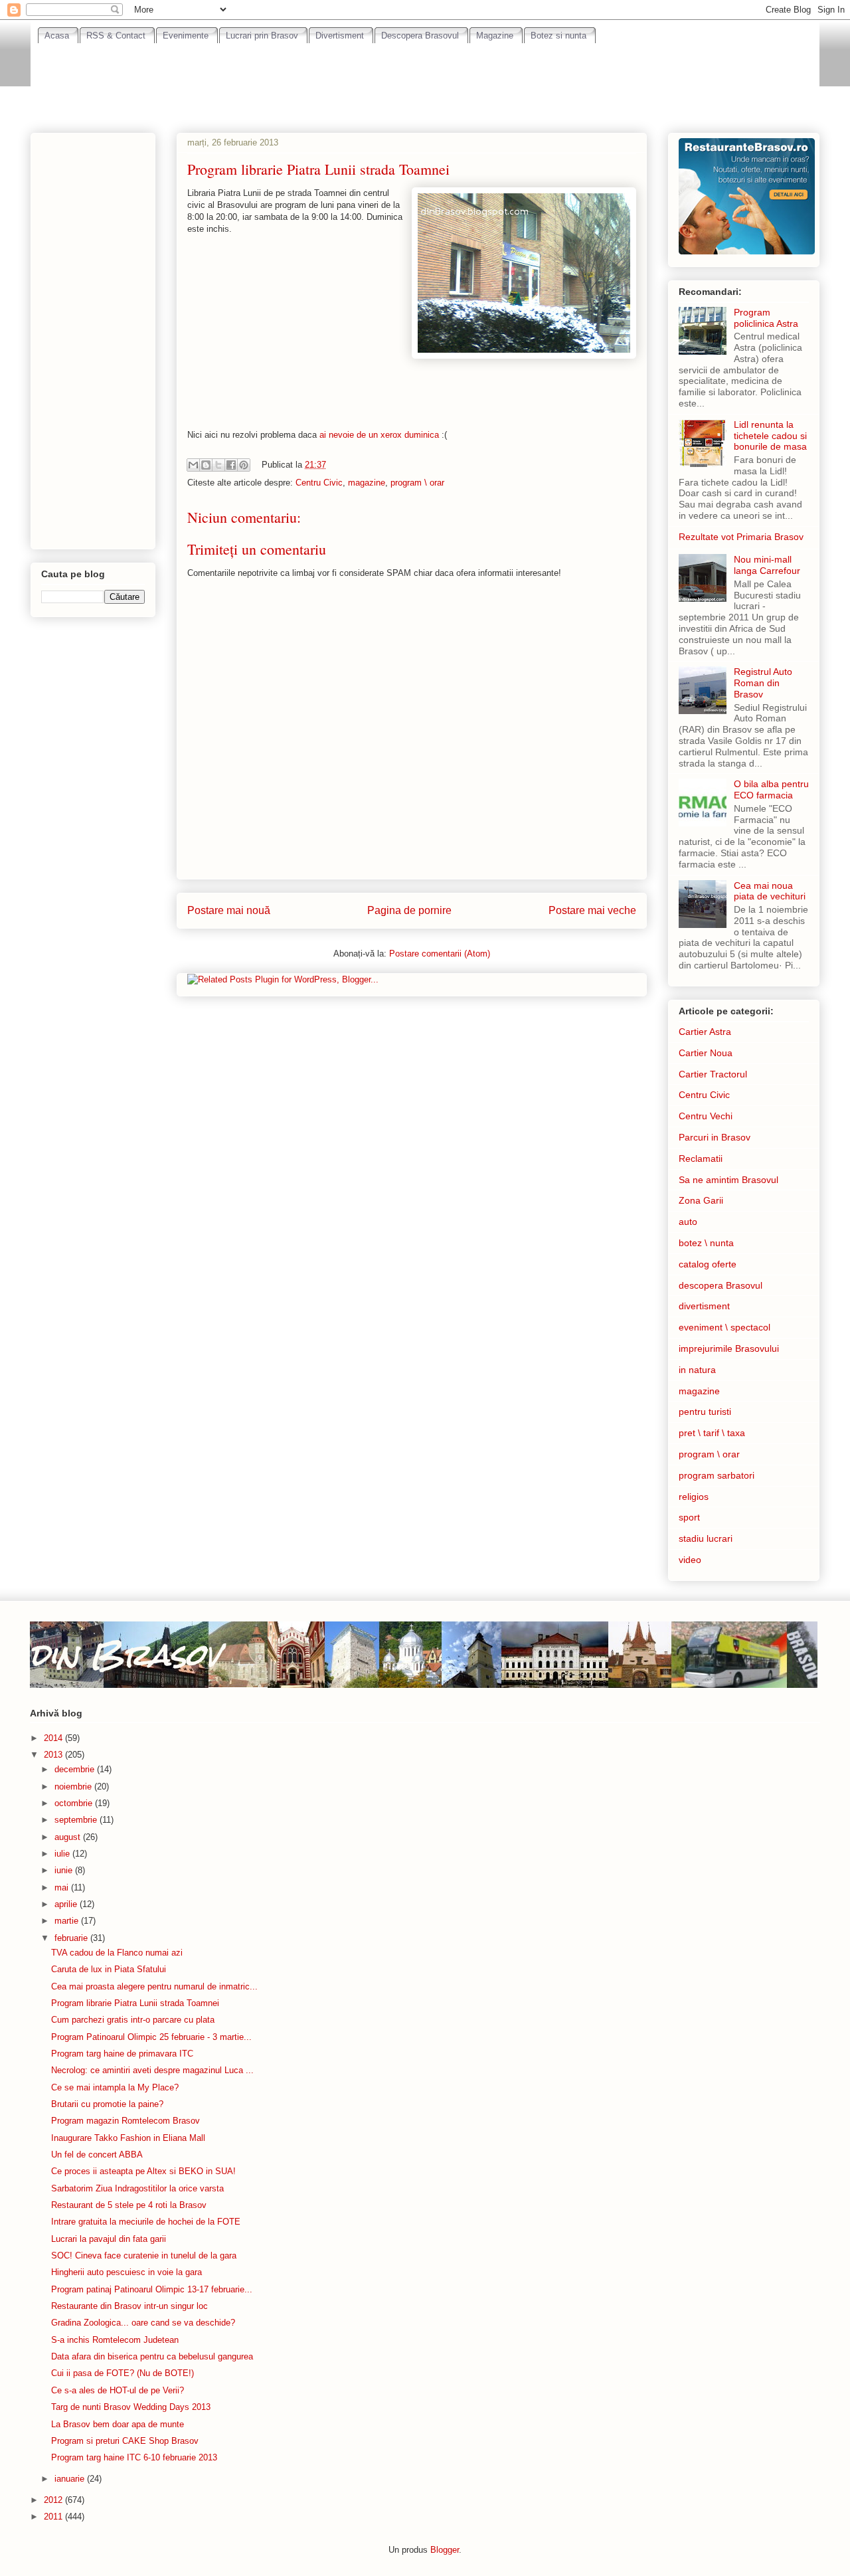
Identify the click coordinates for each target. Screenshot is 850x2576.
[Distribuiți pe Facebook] (231, 465)
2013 (54, 1755)
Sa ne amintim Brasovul (728, 1180)
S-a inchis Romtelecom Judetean (115, 2340)
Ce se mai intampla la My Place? (115, 2087)
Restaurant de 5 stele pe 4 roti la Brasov (129, 2205)
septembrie (77, 1820)
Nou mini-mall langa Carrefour (767, 565)
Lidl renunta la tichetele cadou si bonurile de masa (770, 436)
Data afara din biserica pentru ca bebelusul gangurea (152, 2356)
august (69, 1837)
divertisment (704, 1306)
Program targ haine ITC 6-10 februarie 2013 (134, 2457)
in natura (697, 1370)
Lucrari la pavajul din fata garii (109, 2239)
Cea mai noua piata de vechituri (770, 891)
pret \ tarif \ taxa (712, 1433)
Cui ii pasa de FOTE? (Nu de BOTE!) (123, 2373)
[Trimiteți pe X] (218, 465)
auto (688, 1222)
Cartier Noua (706, 1053)
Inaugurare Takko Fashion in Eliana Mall (128, 2138)
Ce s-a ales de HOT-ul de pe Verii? (118, 2390)
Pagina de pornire (409, 910)
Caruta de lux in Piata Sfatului (109, 1969)
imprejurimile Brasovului (729, 1348)
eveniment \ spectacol (724, 1327)
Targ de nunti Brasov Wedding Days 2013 (131, 2407)
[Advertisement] (425, 80)
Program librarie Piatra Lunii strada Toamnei (135, 2003)
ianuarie (71, 2479)
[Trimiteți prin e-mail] (193, 465)
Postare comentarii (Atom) (440, 954)
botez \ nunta (706, 1243)
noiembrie (74, 1787)
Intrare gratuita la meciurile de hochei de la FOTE (146, 2222)
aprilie (67, 1904)
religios (694, 1497)
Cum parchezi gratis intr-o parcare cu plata (133, 2020)
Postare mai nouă (229, 910)
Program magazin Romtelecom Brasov (126, 2121)
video (690, 1560)
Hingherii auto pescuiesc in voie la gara (127, 2272)
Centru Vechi (706, 1116)
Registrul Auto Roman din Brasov (763, 683)
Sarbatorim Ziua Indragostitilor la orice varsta (137, 2188)
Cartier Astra (705, 1032)
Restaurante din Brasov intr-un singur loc (129, 2306)
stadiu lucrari (706, 1538)
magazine (367, 483)
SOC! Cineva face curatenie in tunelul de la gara (144, 2255)
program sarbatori (717, 1475)
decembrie (76, 1769)
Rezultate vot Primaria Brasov (741, 537)
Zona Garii (701, 1200)
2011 (54, 2517)
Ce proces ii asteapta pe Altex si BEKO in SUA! (143, 2171)
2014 (54, 1738)
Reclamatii (701, 1158)
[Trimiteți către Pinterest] (244, 465)
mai (63, 1887)
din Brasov (125, 1654)
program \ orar (417, 483)
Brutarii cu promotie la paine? (107, 2104)
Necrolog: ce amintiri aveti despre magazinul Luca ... (152, 2070)
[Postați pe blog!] (206, 465)
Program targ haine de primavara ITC (122, 2054)
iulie (63, 1854)
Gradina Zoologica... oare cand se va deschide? (143, 2323)
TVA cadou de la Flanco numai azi (117, 1953)
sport (689, 1517)
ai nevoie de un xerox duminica (379, 435)
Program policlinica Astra (766, 318)
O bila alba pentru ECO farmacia (771, 789)
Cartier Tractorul (713, 1074)
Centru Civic (319, 483)
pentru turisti (705, 1412)
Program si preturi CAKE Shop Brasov (125, 2441)
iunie (65, 1870)
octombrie (75, 1803)
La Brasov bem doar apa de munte (118, 2424)
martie (68, 1921)
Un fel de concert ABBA (97, 2155)
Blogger (445, 2550)
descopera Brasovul (721, 1285)
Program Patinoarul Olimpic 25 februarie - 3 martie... (151, 2037)
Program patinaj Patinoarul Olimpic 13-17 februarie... (152, 2289)
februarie (72, 1938)
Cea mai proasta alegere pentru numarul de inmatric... (154, 1986)
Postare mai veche (592, 910)
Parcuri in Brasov (715, 1137)
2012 (54, 2500)
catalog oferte (708, 1264)
